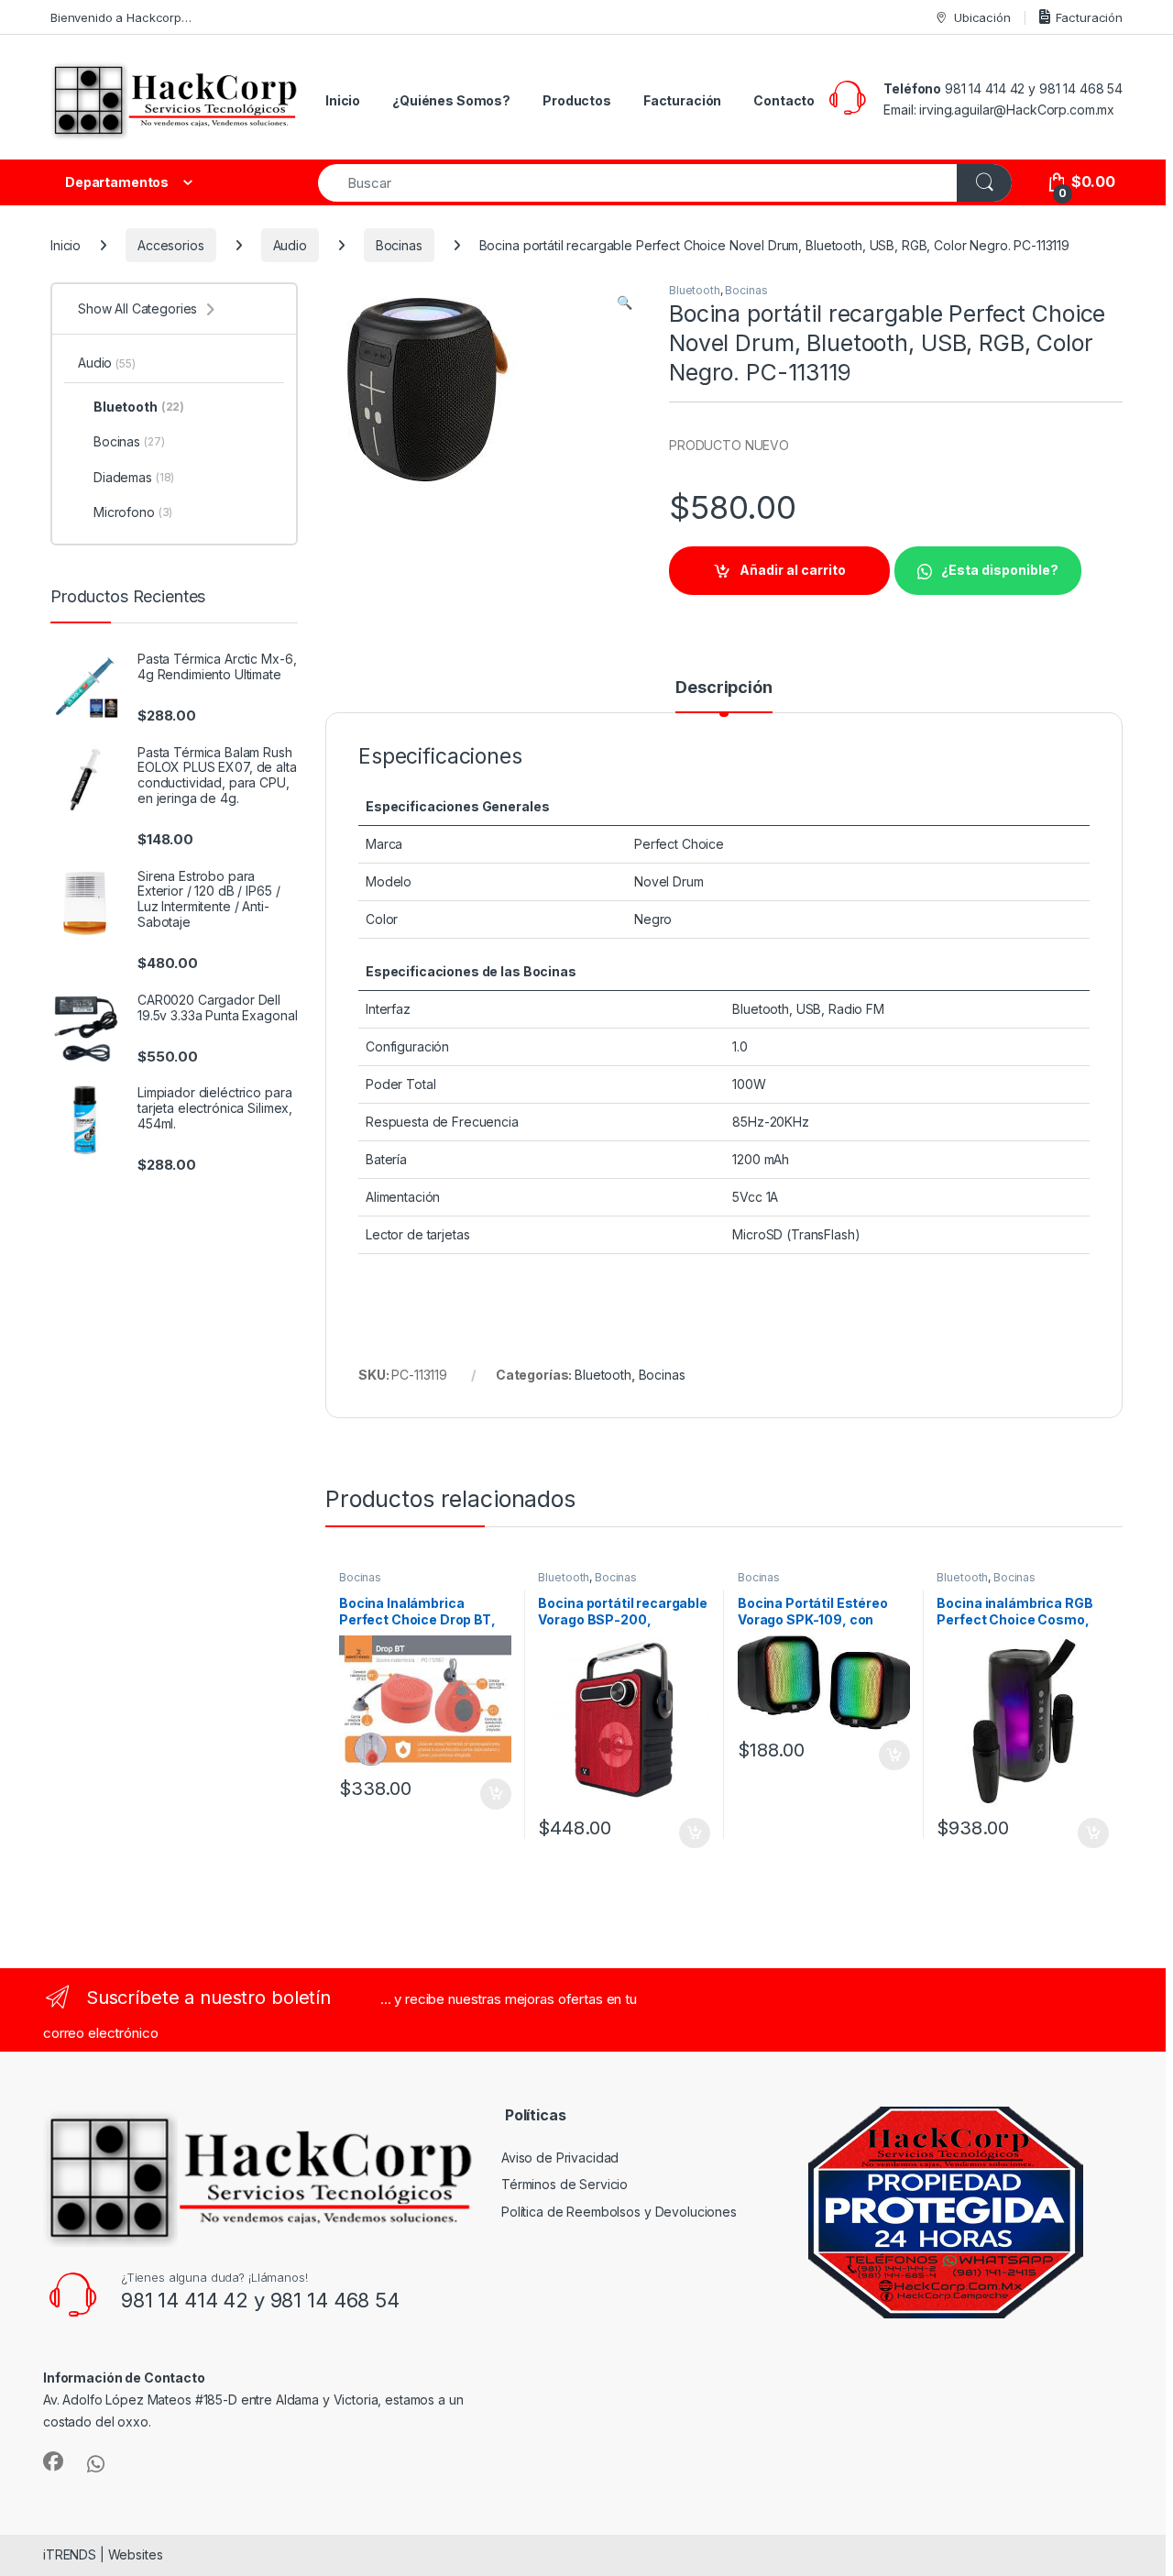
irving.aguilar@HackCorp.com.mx (1017, 110)
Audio (290, 245)
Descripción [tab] (724, 688)
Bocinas (399, 245)
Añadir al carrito (793, 570)
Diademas (134, 477)
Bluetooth (695, 290)
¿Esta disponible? (1000, 570)
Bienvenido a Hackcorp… (121, 17)
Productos (577, 100)
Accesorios (171, 245)
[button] (625, 303)
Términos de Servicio (565, 2184)
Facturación (1089, 17)
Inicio (343, 100)
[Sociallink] (53, 2461)
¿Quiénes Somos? (451, 100)
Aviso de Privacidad (560, 2158)
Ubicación (982, 17)
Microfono (133, 512)
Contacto (784, 100)
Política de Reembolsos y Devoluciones (619, 2212)
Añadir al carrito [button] (492, 1794)
